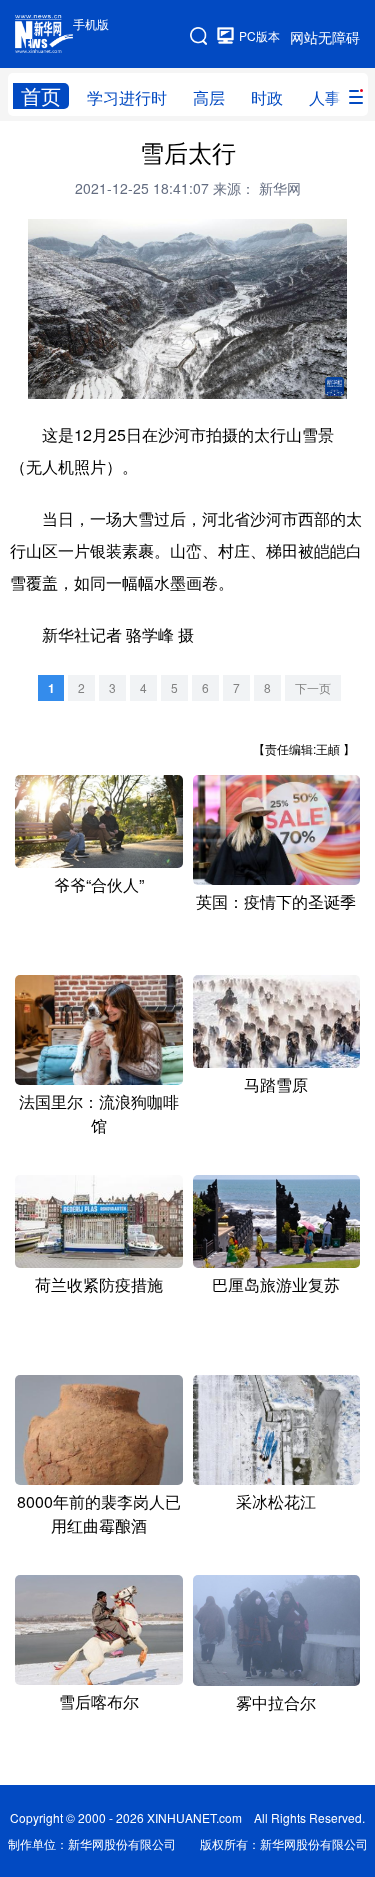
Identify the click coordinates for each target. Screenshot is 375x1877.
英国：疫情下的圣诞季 (276, 901)
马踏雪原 (276, 1084)
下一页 (313, 687)
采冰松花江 (276, 1501)
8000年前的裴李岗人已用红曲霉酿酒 (99, 1513)
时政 (267, 97)
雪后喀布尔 (99, 1701)
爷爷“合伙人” (99, 884)
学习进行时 (127, 97)
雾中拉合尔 (276, 1702)
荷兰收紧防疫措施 (99, 1284)
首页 (41, 96)
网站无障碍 (325, 37)
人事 (325, 97)
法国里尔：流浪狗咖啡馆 (99, 1113)
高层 (209, 97)
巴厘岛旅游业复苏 (276, 1284)
